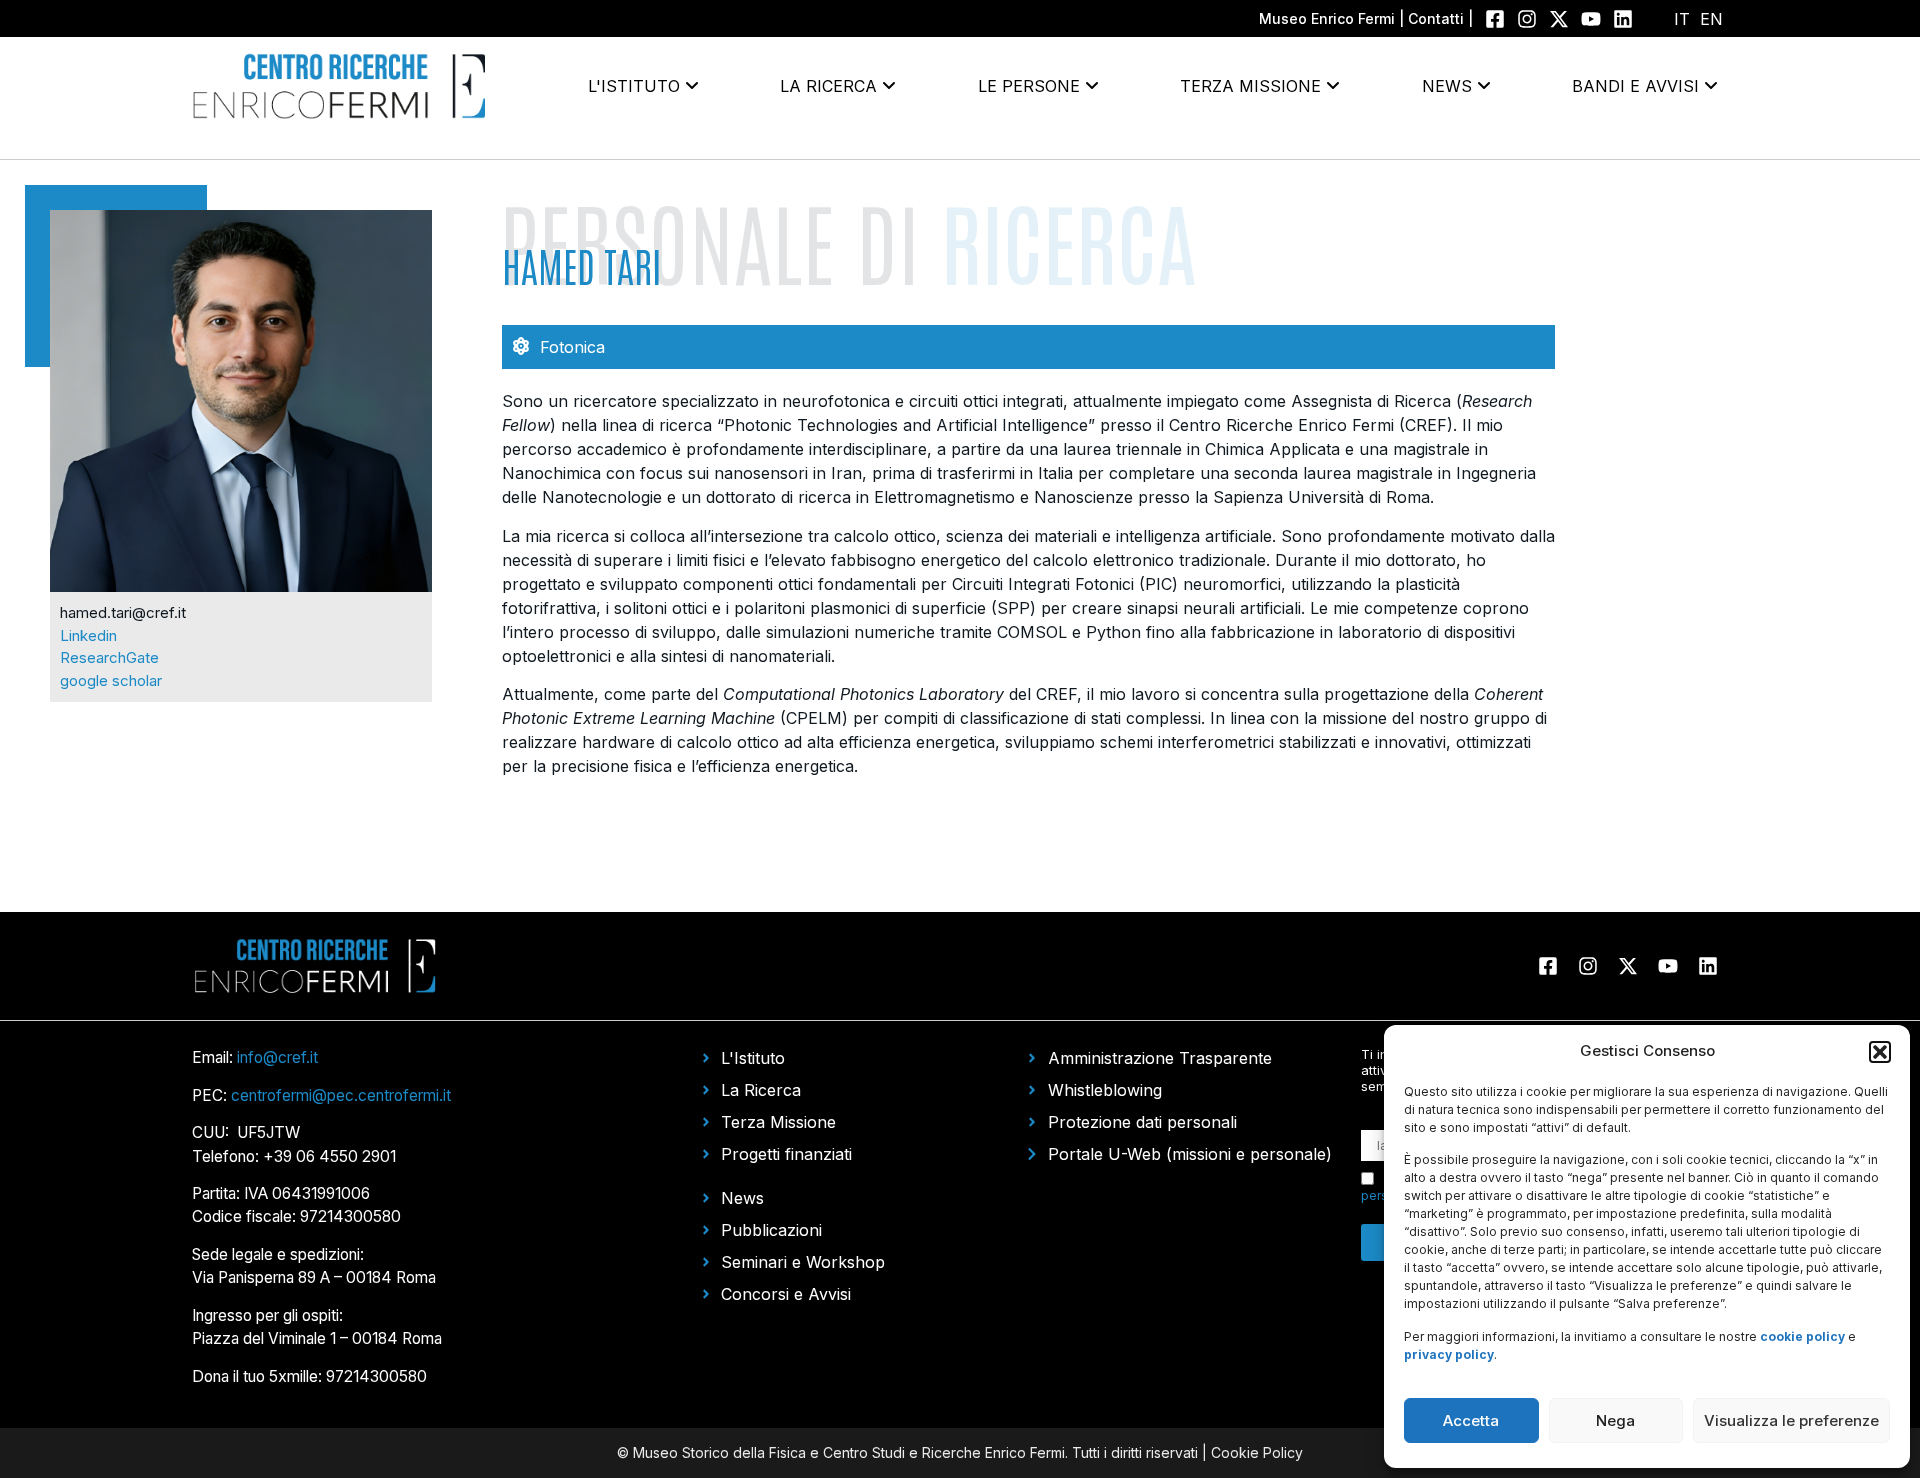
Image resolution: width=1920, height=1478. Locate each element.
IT (1682, 19)
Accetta (1471, 1420)
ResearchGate (109, 657)
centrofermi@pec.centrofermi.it (341, 1095)
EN (1711, 19)
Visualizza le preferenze (1791, 1420)
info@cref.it (277, 1057)
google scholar (111, 680)
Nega (1615, 1420)
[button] (1880, 1052)
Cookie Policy (1257, 1452)
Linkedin (88, 635)
